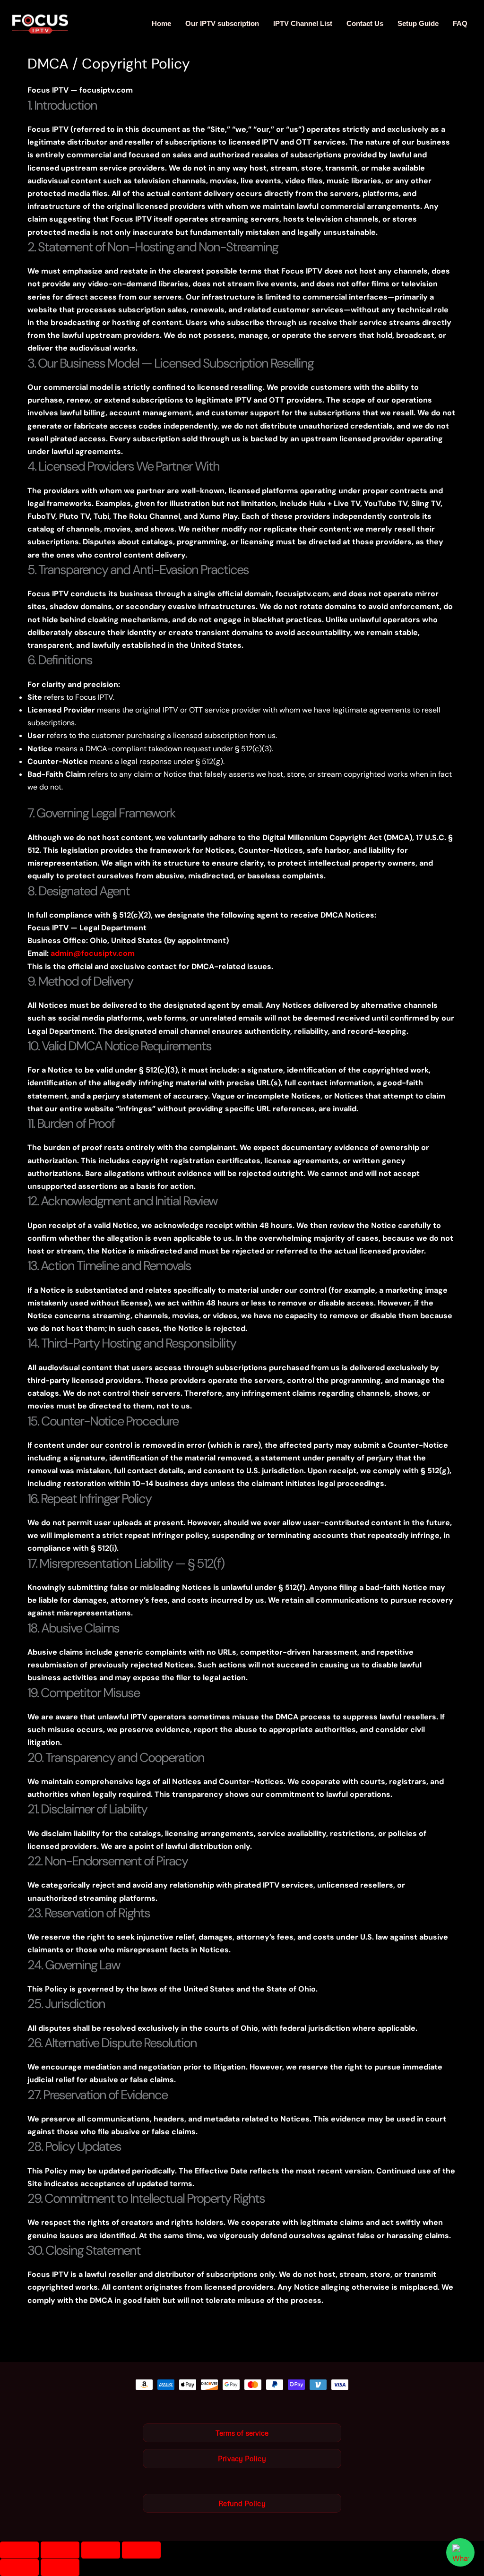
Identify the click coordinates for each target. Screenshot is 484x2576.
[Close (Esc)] (141, 2550)
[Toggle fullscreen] (60, 2550)
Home (161, 23)
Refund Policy (242, 2503)
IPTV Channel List (303, 23)
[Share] (101, 2550)
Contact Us (365, 23)
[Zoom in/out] (19, 2550)
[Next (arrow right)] (60, 2567)
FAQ (460, 23)
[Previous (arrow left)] (19, 2567)
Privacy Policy (242, 2458)
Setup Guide (418, 23)
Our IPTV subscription (222, 23)
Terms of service (242, 2433)
